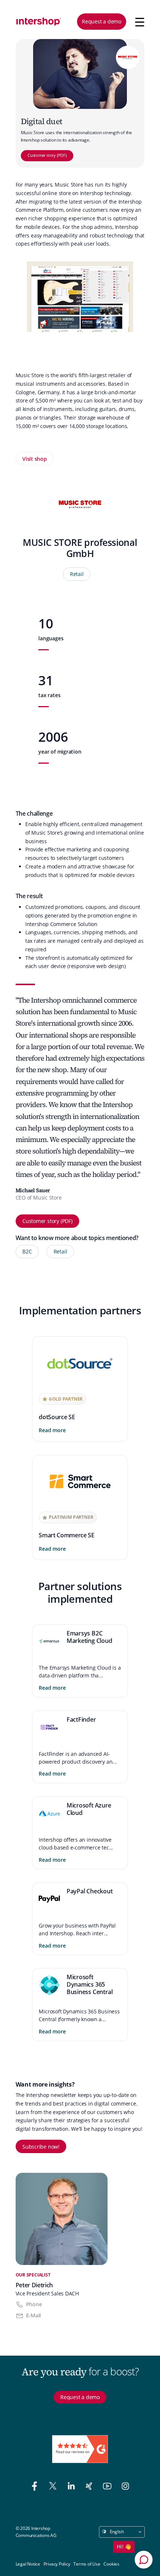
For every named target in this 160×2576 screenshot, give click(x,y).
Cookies (111, 2564)
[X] (54, 2487)
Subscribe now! (41, 2147)
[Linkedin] (72, 2487)
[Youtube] (108, 2487)
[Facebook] (36, 2487)
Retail (77, 574)
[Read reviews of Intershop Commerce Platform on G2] (80, 2449)
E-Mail (34, 2315)
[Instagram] (125, 2487)
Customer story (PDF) (47, 155)
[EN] (39, 22)
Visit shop (35, 459)
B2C (27, 1251)
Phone (34, 2304)
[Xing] (90, 2487)
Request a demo (102, 21)
